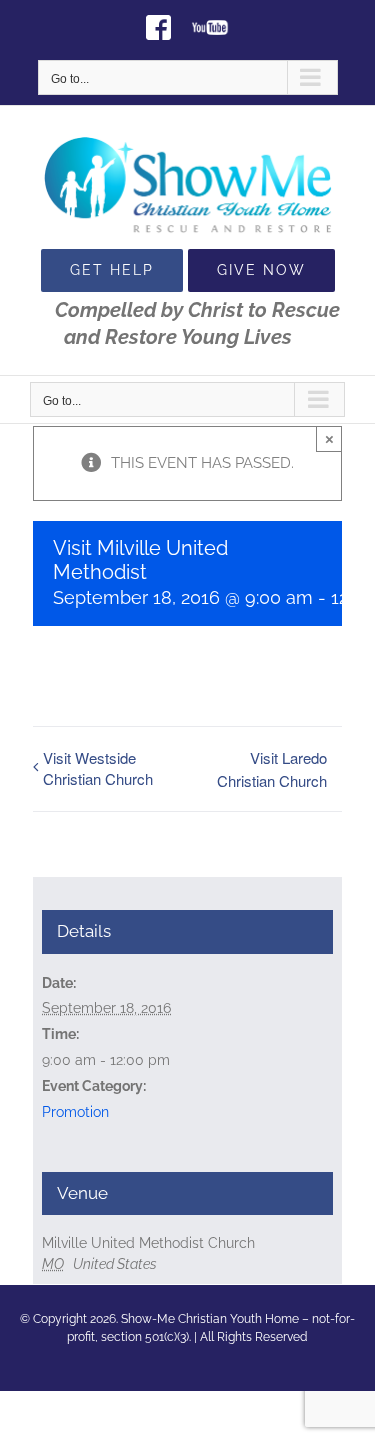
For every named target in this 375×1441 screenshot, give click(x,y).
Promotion (75, 1112)
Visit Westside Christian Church (98, 768)
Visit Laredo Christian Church (272, 769)
